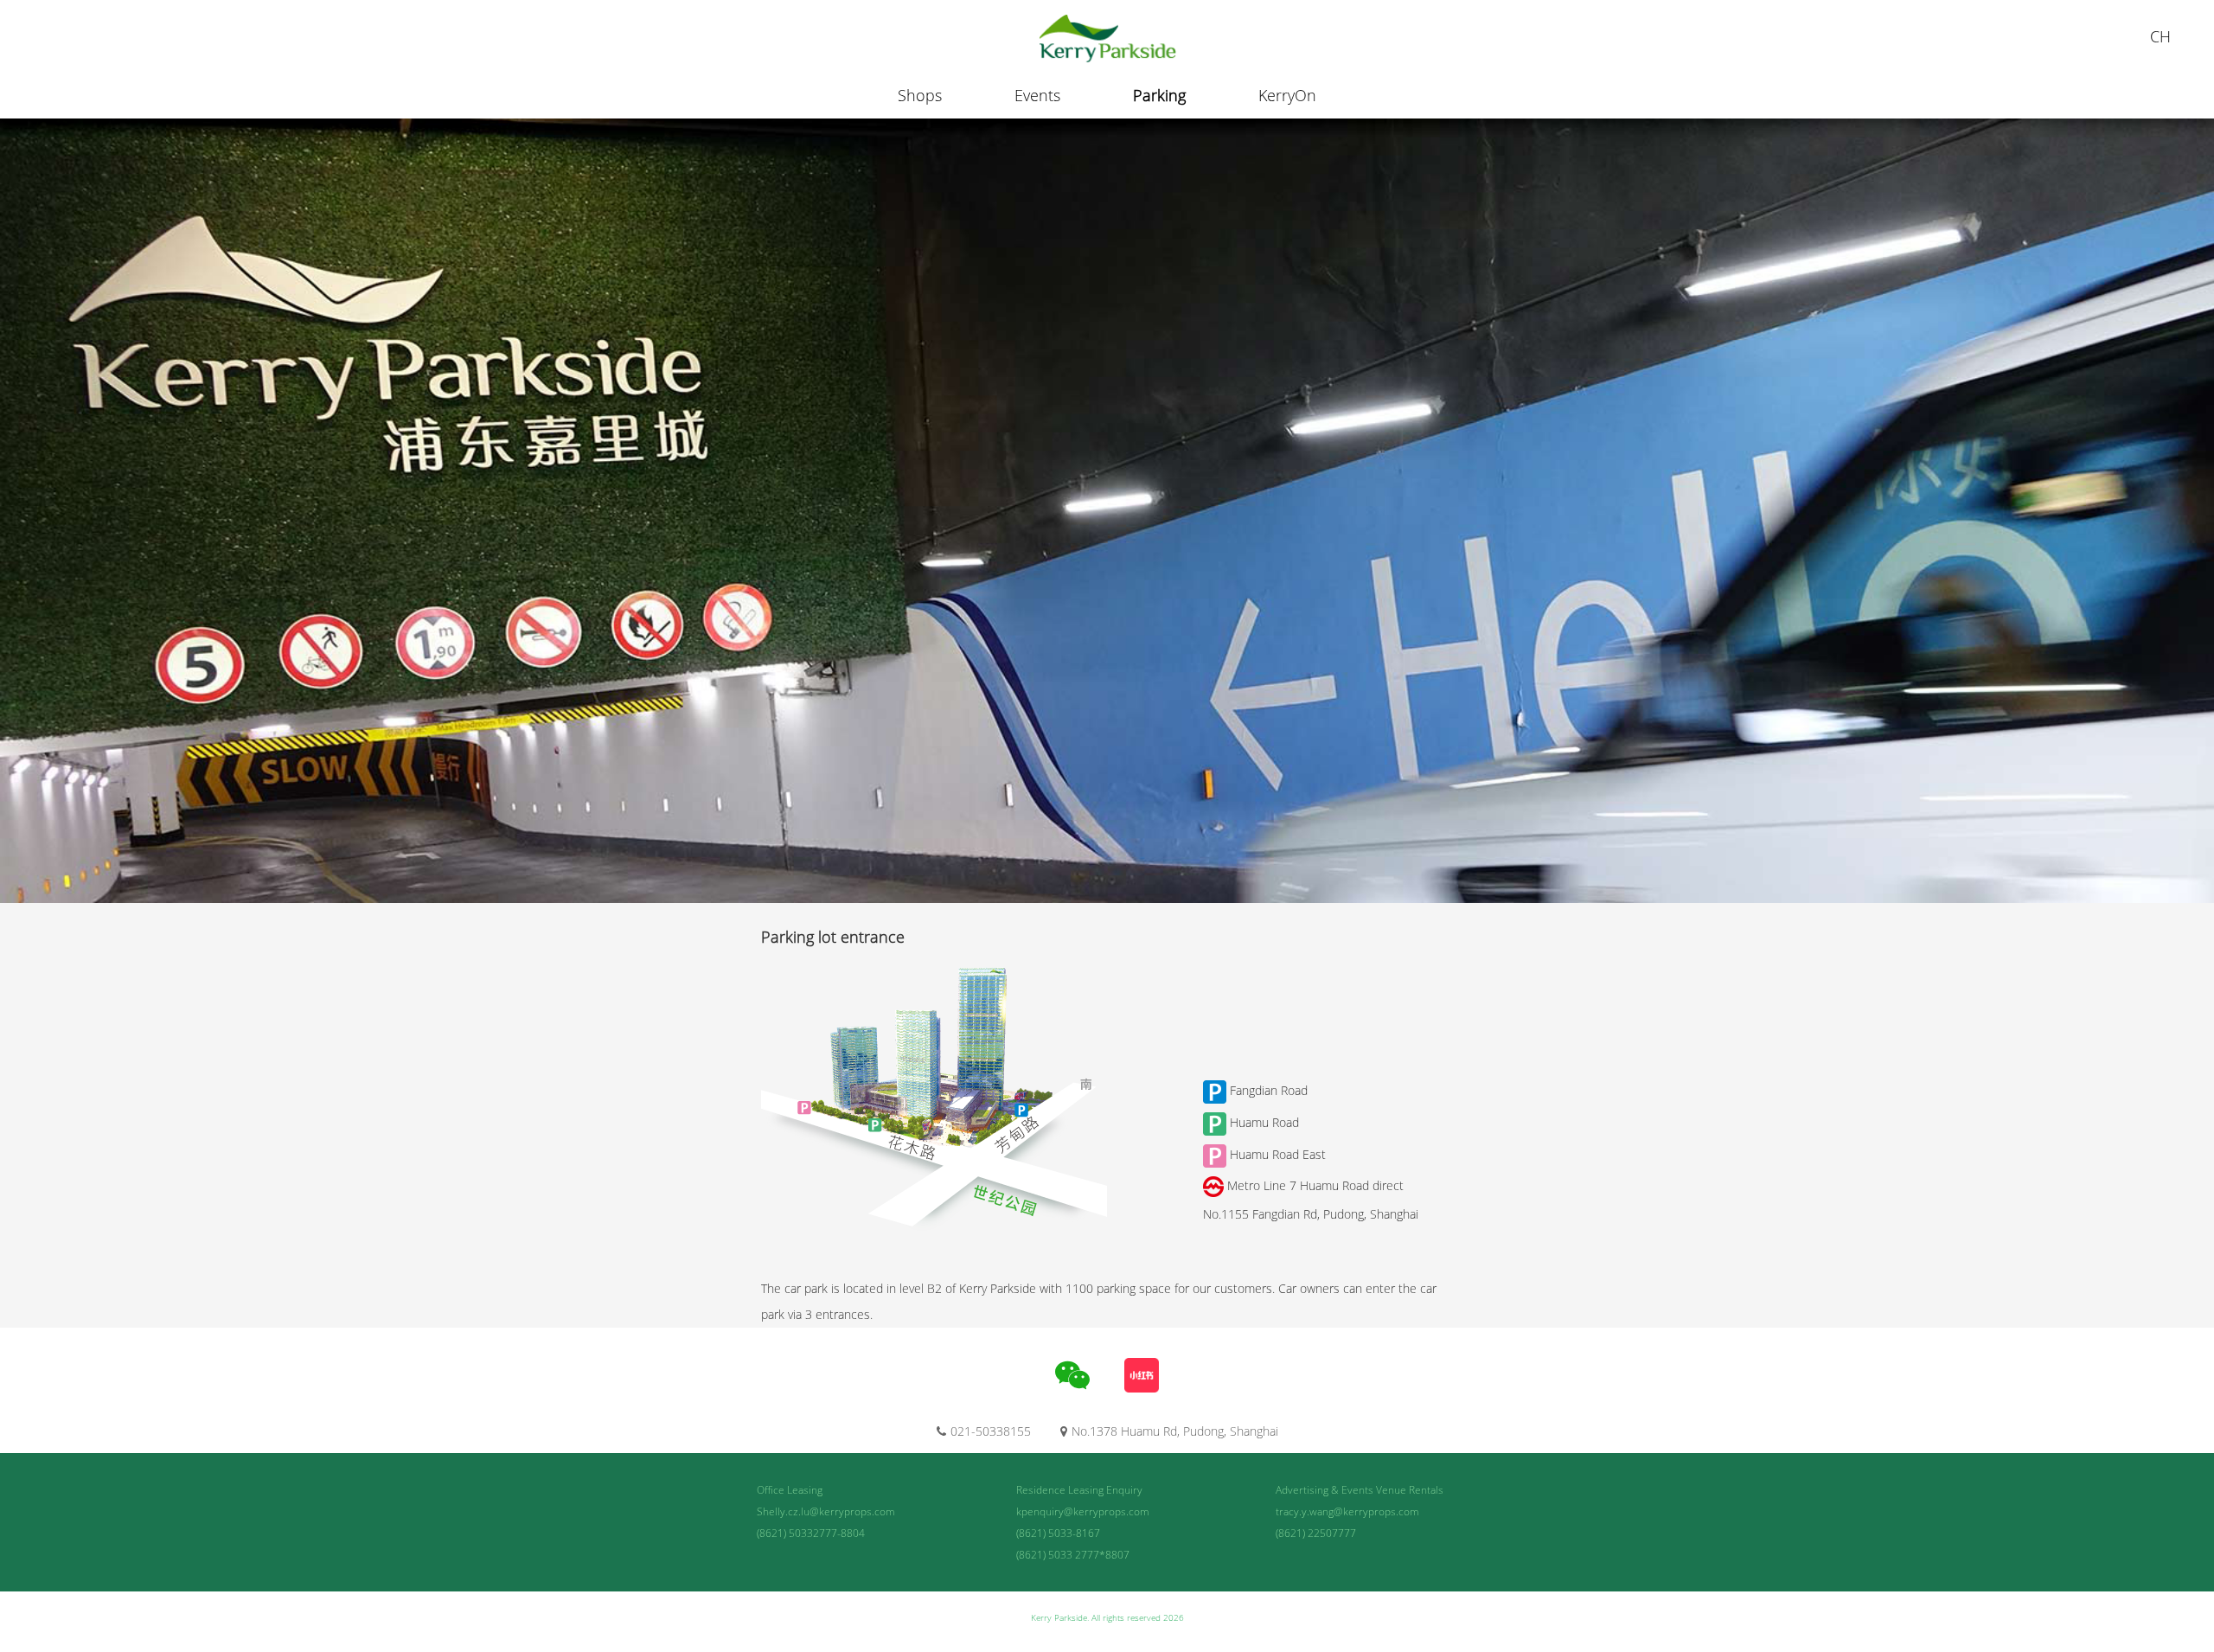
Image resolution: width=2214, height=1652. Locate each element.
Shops (920, 95)
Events (1037, 95)
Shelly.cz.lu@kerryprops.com (826, 1511)
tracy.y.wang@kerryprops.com (1347, 1511)
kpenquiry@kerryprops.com (1083, 1511)
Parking (1159, 95)
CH (2160, 36)
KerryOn (1287, 95)
